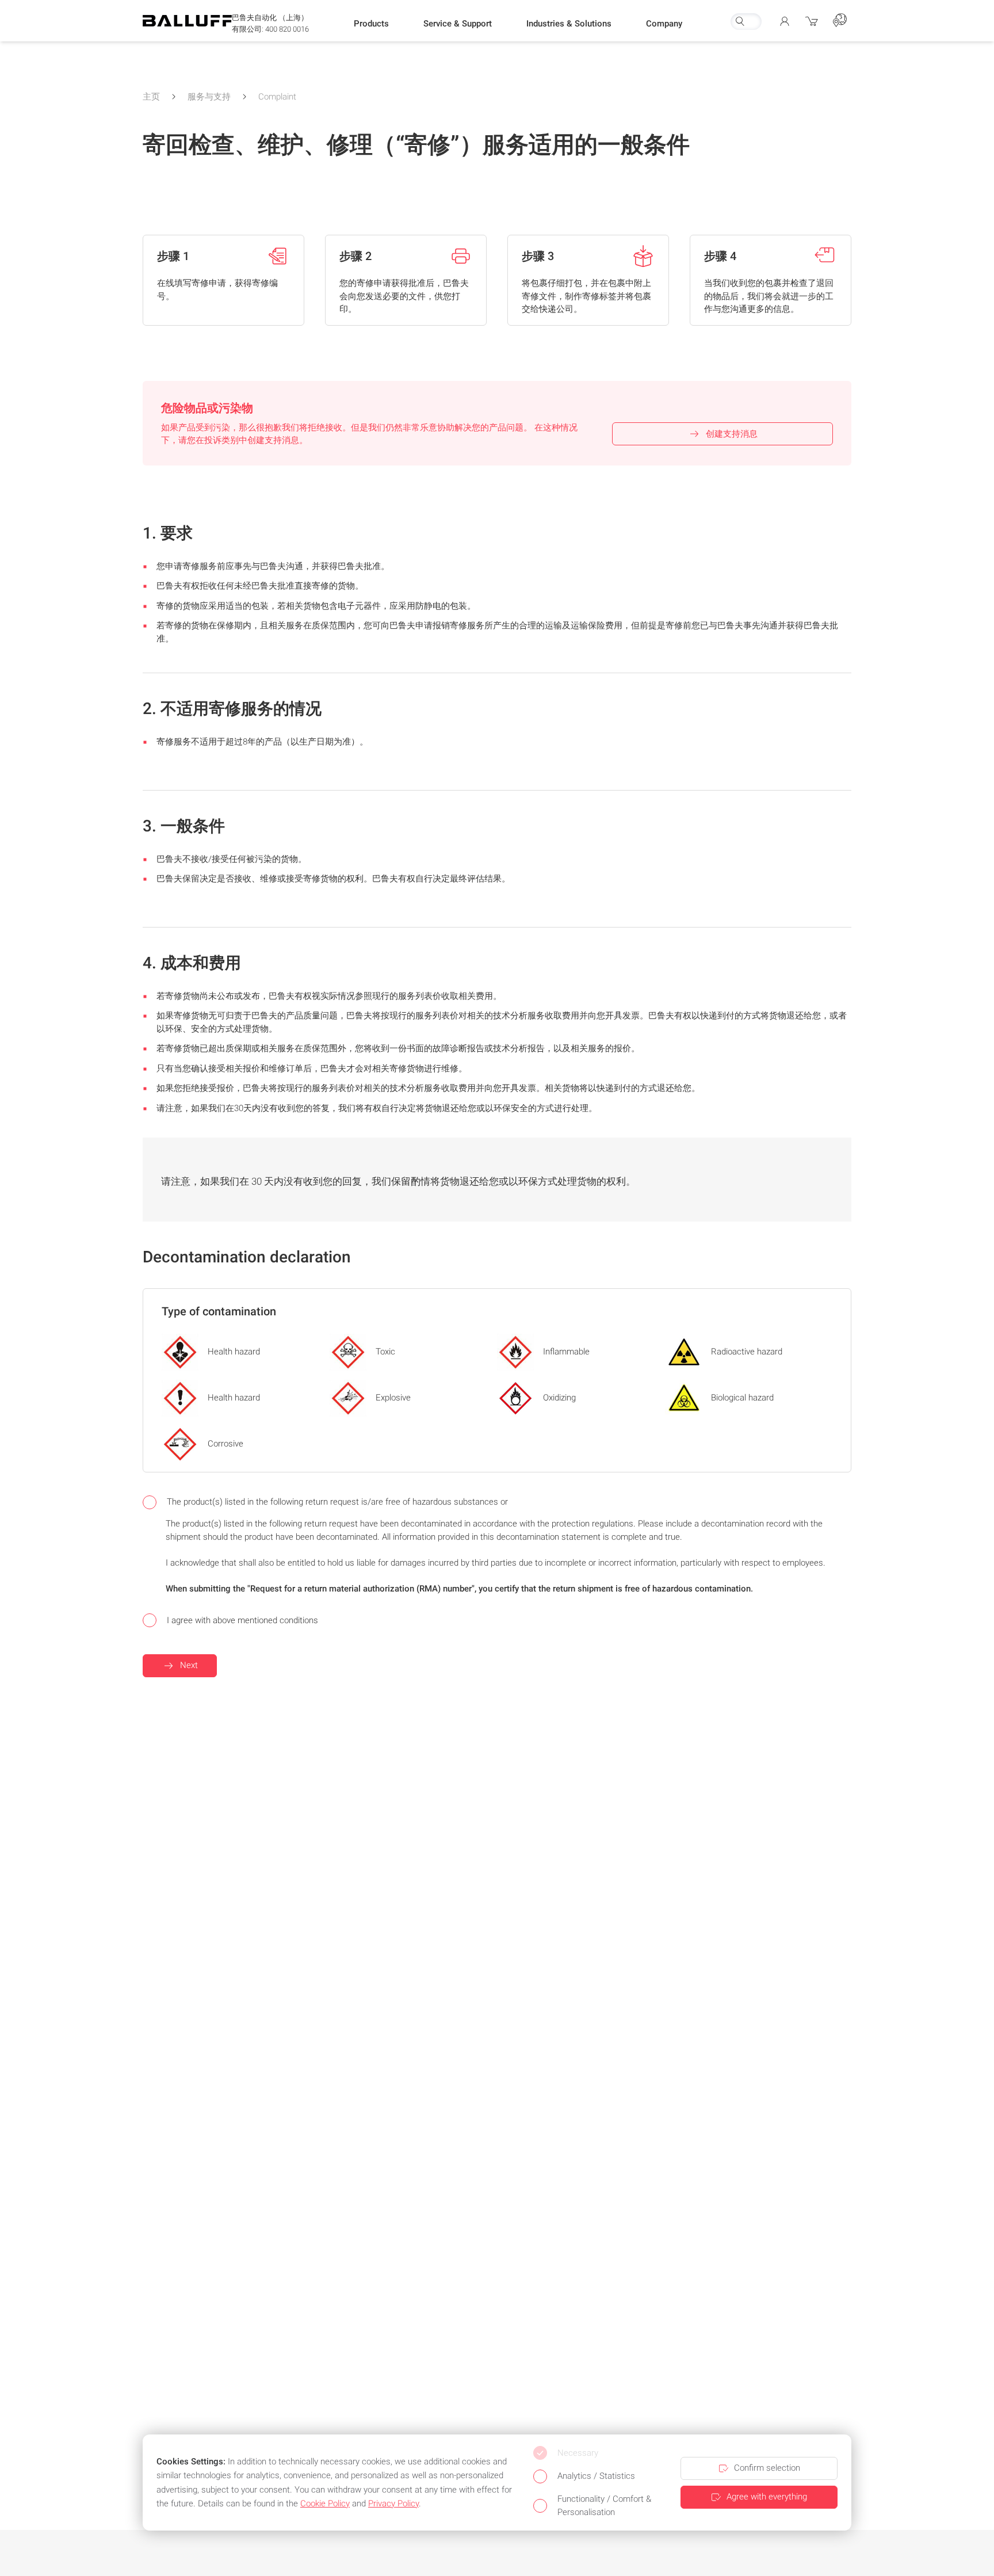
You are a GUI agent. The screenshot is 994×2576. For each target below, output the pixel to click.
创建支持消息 (732, 434)
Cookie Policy (325, 2504)
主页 (151, 97)
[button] (371, 24)
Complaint (277, 97)
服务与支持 (209, 97)
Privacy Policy (393, 2504)
